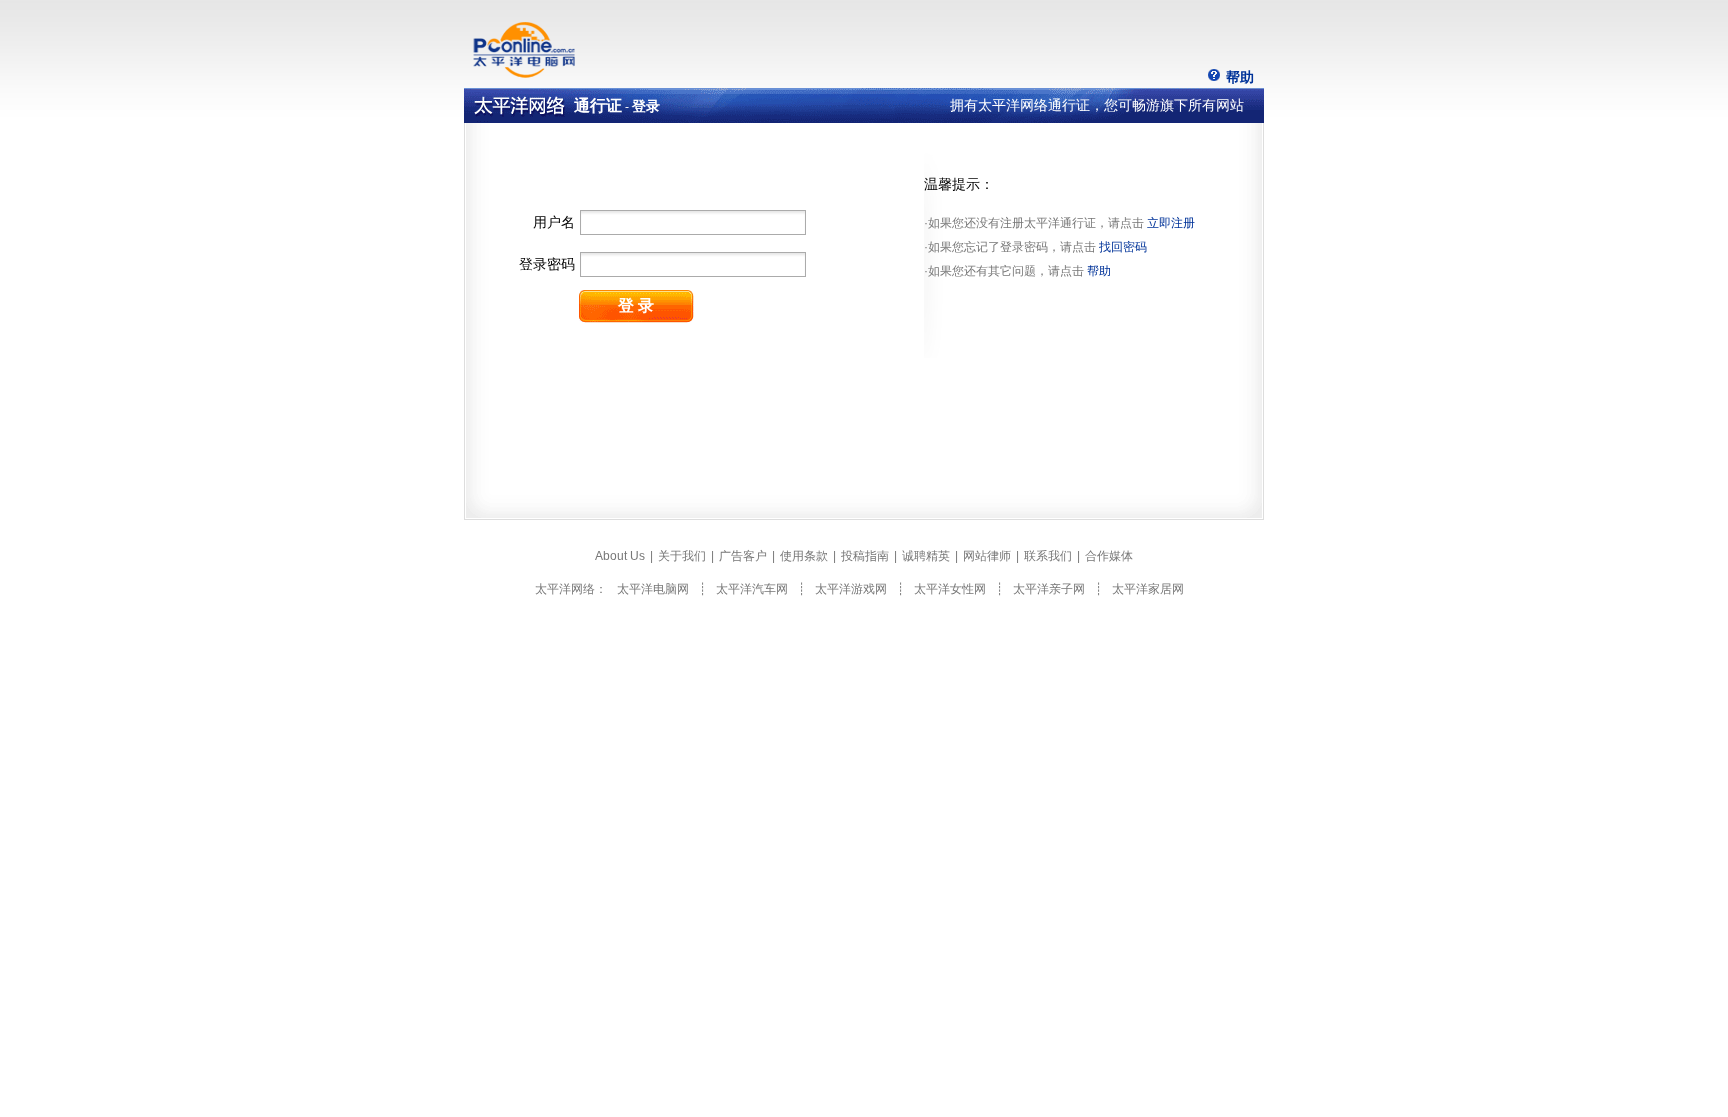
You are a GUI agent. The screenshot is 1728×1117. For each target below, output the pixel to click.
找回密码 (1123, 247)
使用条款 (804, 556)
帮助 (1240, 77)
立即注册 (1171, 223)
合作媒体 (1109, 556)
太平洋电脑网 (653, 589)
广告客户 (743, 556)
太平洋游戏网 (851, 589)
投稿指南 (865, 556)
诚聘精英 (926, 556)
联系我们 (1048, 556)
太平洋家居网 (1148, 589)
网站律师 (987, 556)
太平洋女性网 (950, 589)
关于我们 (682, 556)
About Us (620, 556)
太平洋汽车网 (752, 589)
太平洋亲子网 (1049, 589)
